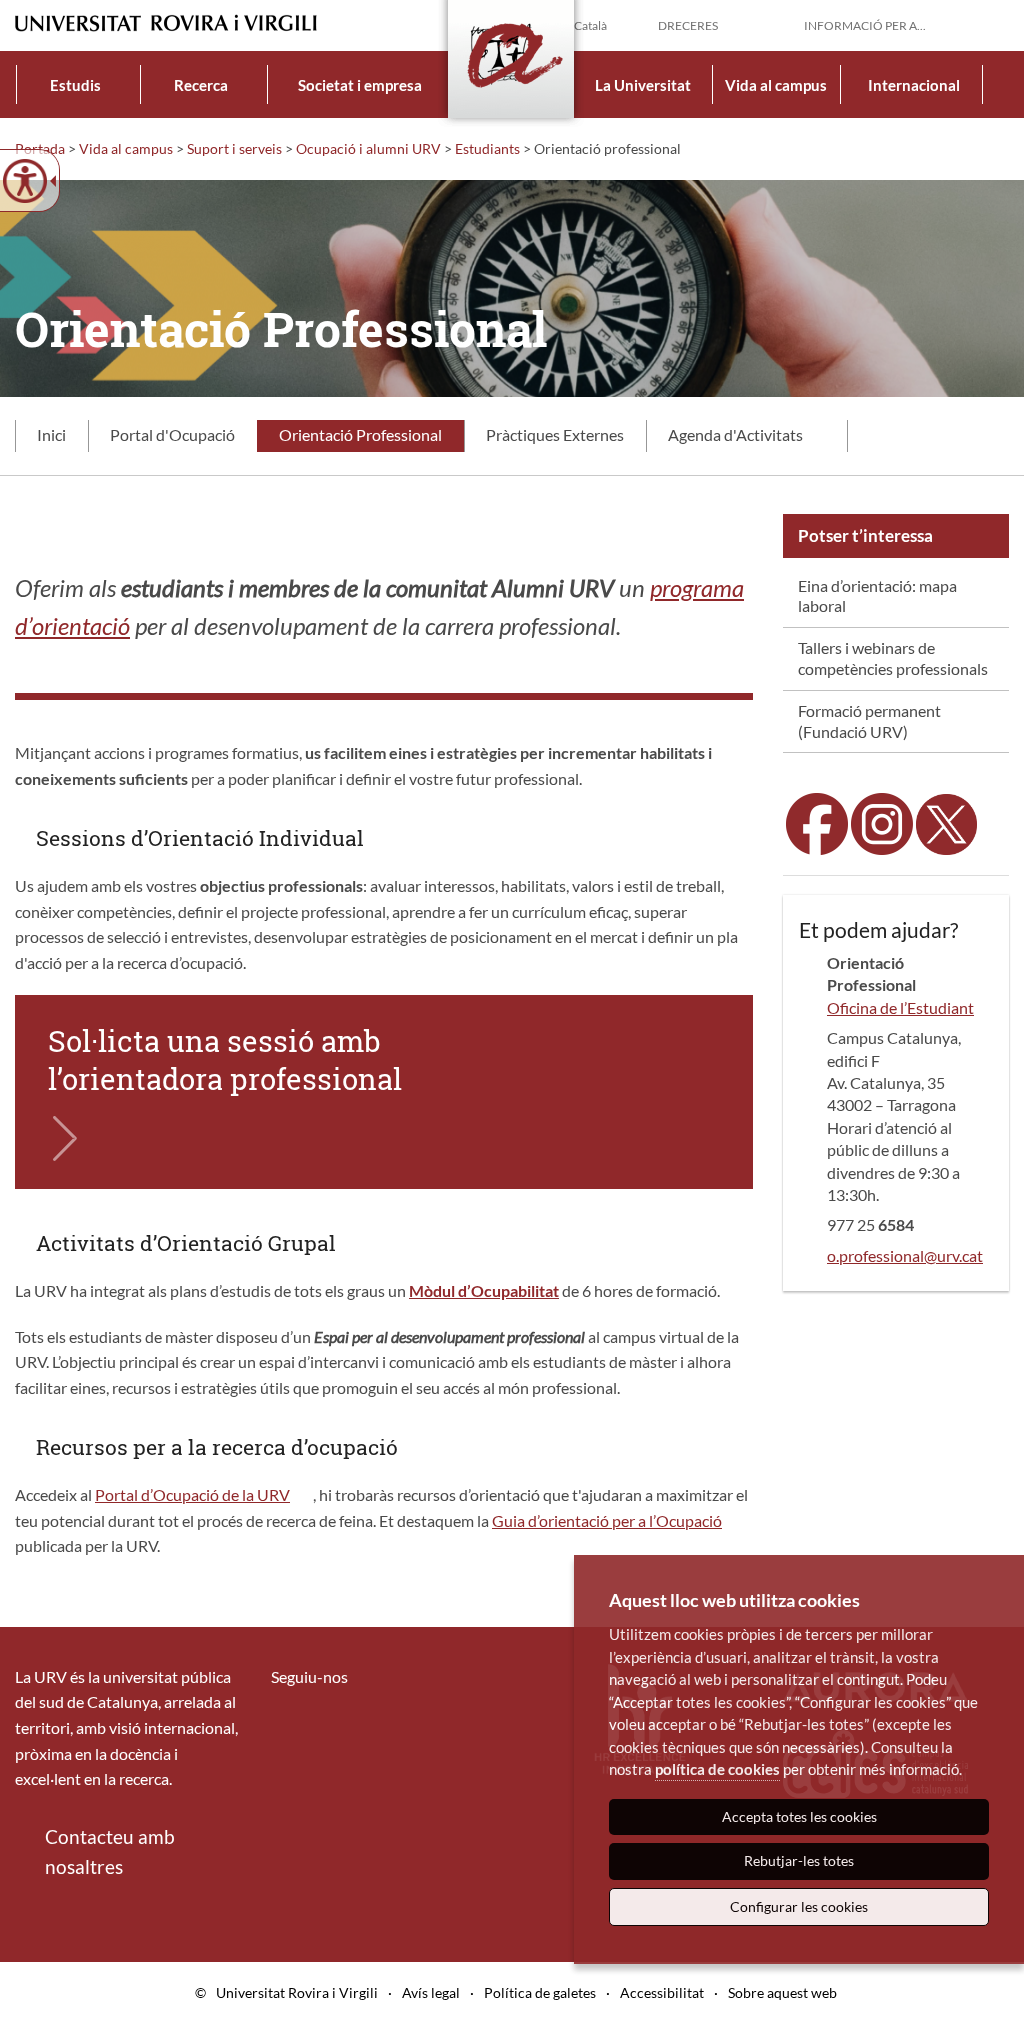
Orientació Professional (360, 434)
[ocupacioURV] (817, 821)
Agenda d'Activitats (735, 434)
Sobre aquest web (782, 1992)
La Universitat (643, 85)
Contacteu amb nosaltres (110, 1851)
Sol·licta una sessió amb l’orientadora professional (225, 1060)
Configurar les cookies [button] (799, 1906)
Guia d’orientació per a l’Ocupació (607, 1520)
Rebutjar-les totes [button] (799, 1860)
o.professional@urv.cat (905, 1255)
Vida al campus (776, 85)
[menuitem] (75, 84)
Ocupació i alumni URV (368, 148)
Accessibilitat (662, 1992)
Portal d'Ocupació (172, 434)
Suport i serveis (234, 148)
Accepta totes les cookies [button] (799, 1816)
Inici (51, 434)
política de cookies (717, 1769)
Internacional (914, 85)
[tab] (51, 436)
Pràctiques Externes (555, 434)
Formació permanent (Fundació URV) (869, 721)
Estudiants (487, 148)
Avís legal (431, 1992)
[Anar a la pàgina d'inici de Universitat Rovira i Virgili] (166, 23)
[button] (993, 24)
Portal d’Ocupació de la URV (192, 1494)
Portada (40, 148)
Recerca (201, 85)
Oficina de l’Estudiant (900, 1007)
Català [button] (590, 25)
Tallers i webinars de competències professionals (893, 658)
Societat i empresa (360, 85)
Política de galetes (540, 1992)
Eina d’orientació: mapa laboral (877, 596)
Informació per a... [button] (865, 25)
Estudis (75, 85)
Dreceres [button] (688, 25)
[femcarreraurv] (882, 821)
